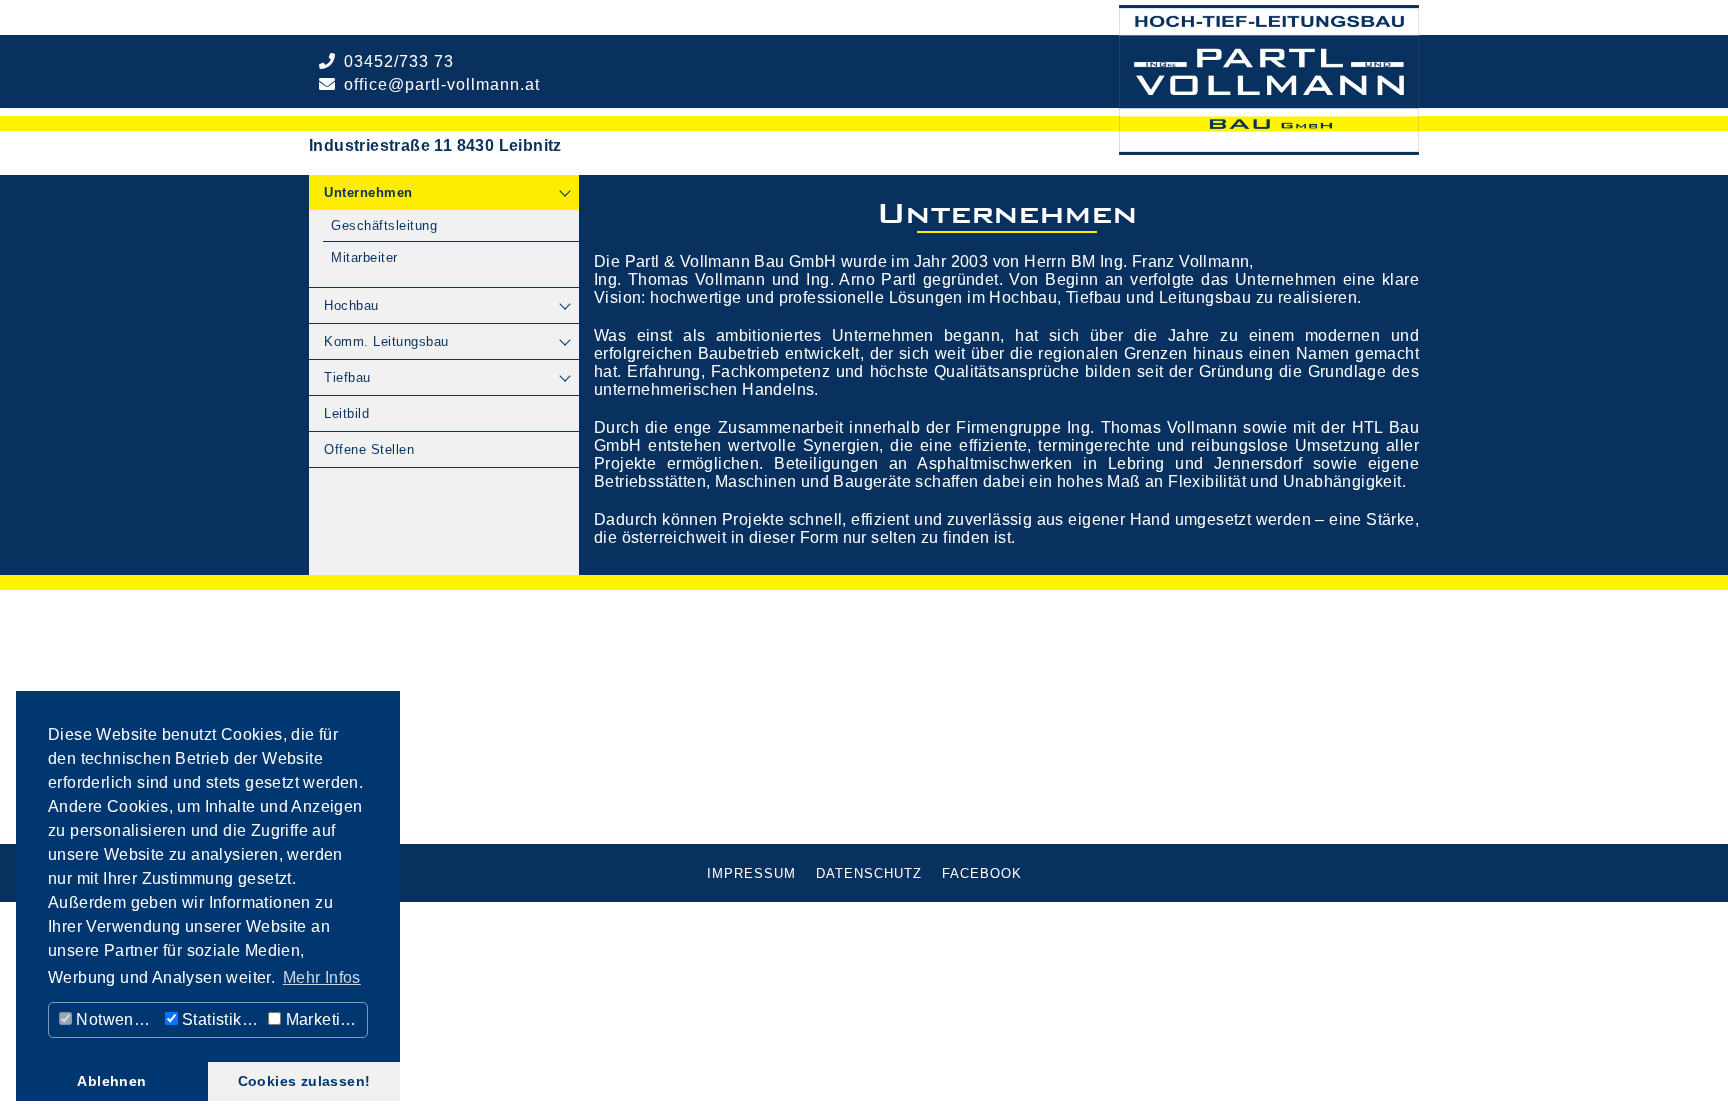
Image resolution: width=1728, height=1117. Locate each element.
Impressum (751, 873)
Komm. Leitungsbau (386, 341)
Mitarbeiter (364, 257)
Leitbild (346, 413)
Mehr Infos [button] (322, 977)
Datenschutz (869, 873)
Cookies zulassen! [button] (304, 1081)
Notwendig (114, 1019)
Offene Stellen (369, 449)
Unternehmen (368, 192)
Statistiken (219, 1019)
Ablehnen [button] (111, 1081)
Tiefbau (347, 377)
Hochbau (351, 305)
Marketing (320, 1019)
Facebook (982, 873)
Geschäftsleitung (384, 225)
